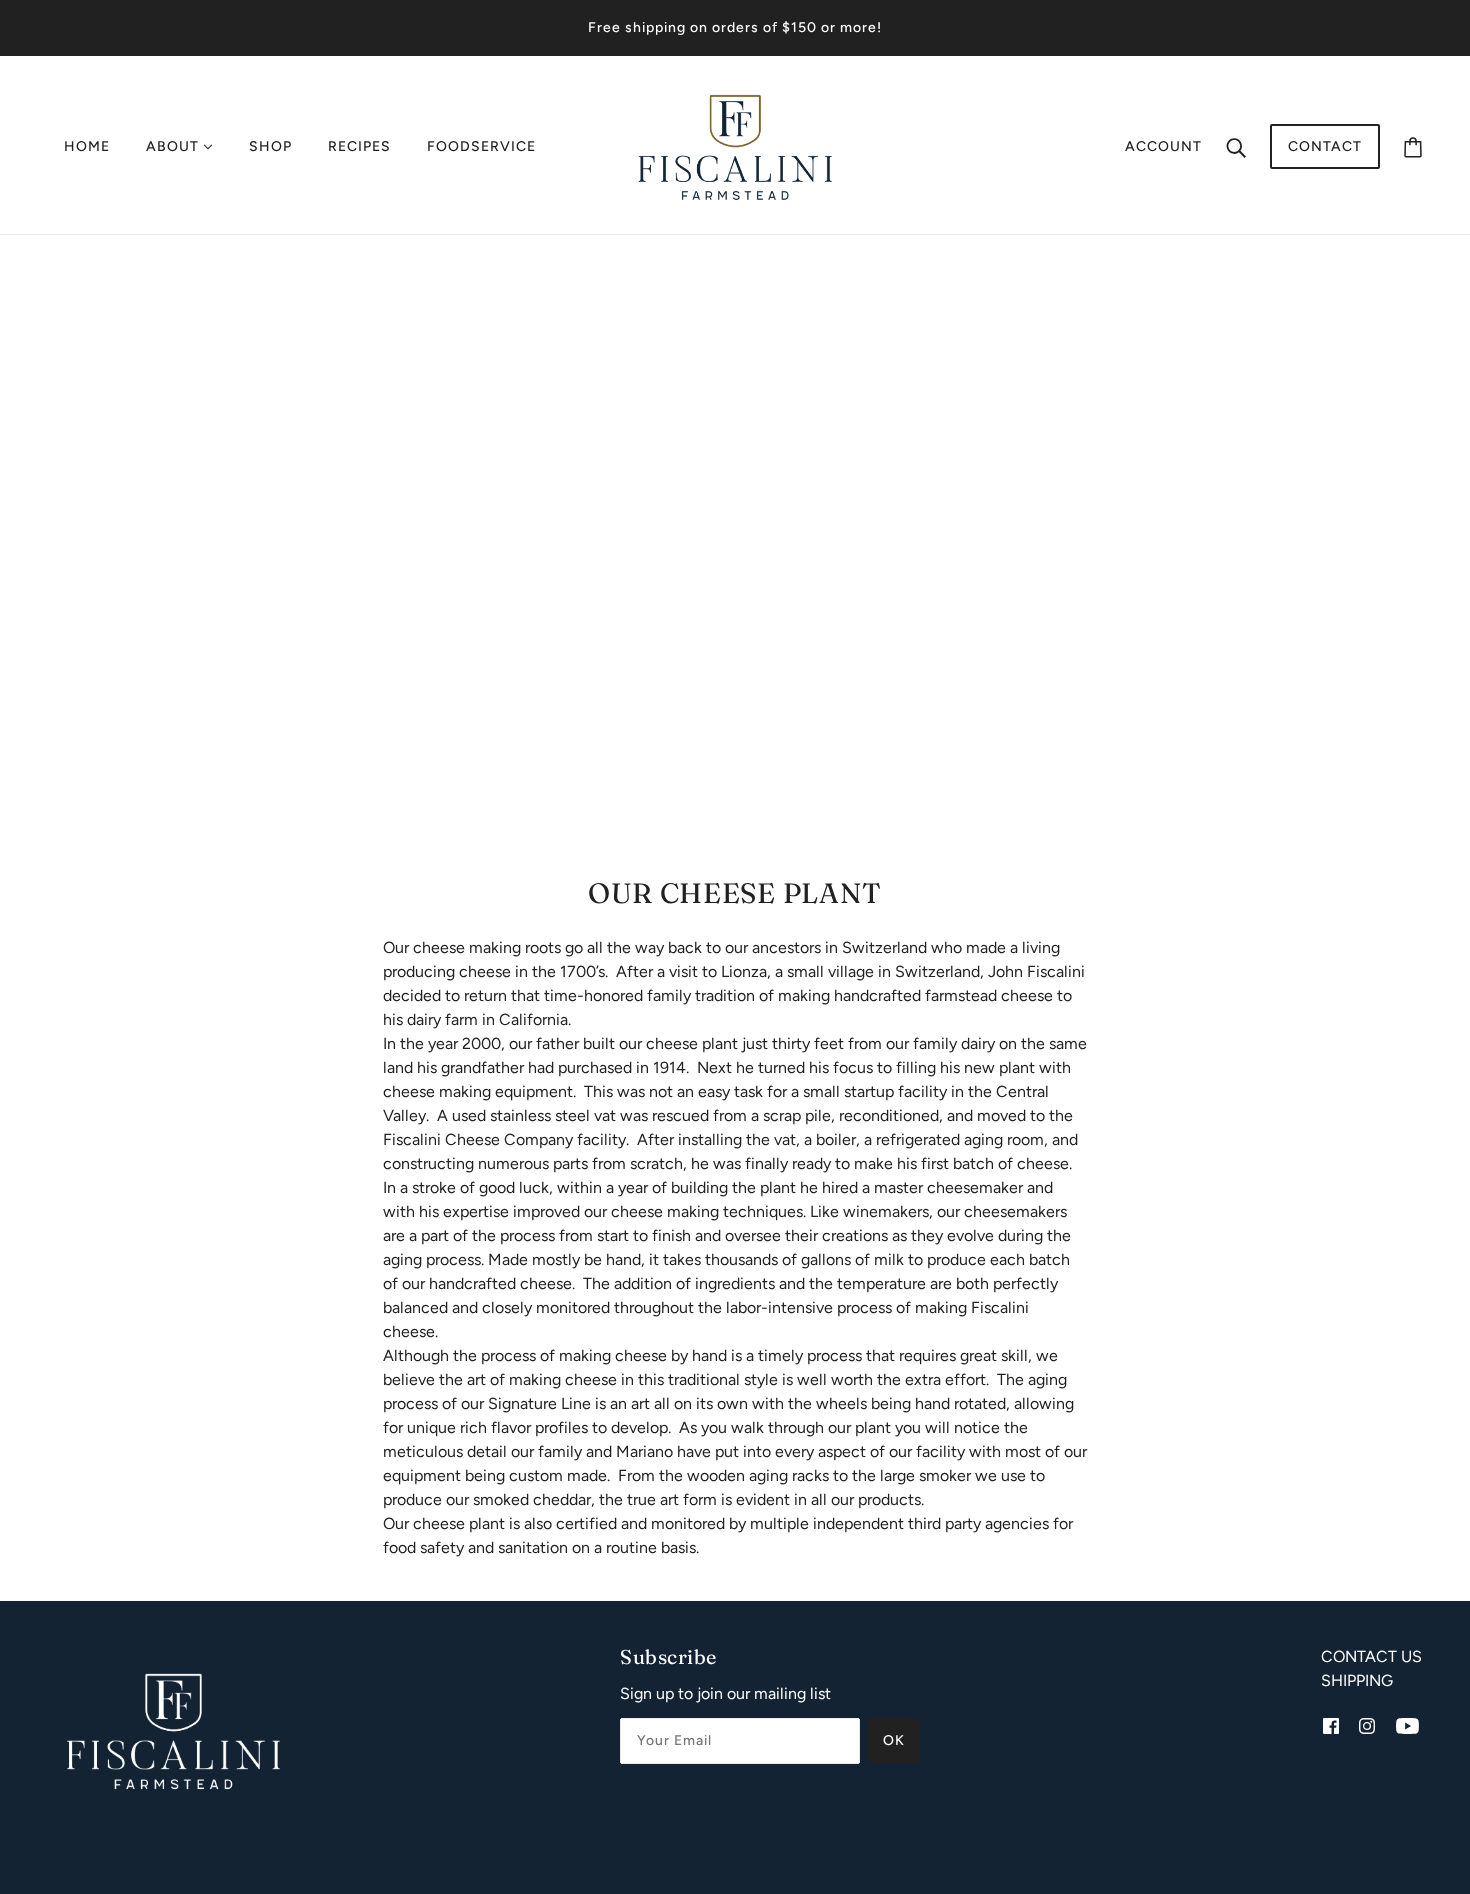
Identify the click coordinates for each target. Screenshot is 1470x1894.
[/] (735, 145)
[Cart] (1413, 146)
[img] (1331, 1725)
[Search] (1236, 147)
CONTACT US (1371, 1656)
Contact (1325, 146)
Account (1163, 146)
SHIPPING (1357, 1680)
